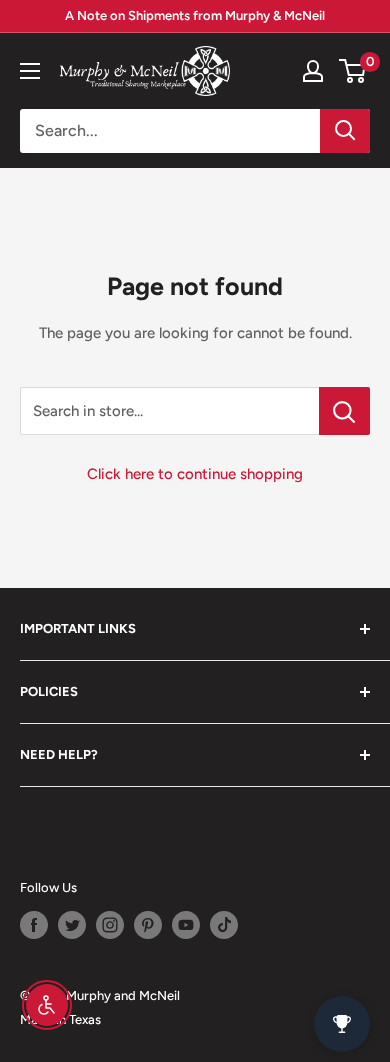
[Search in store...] (344, 411)
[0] (353, 71)
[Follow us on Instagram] (110, 925)
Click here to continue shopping (195, 474)
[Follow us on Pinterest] (148, 925)
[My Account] (313, 71)
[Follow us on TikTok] (224, 925)
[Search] (345, 131)
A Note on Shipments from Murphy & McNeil (195, 15)
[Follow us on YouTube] (186, 925)
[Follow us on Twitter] (72, 925)
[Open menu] (30, 71)
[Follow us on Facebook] (34, 925)
